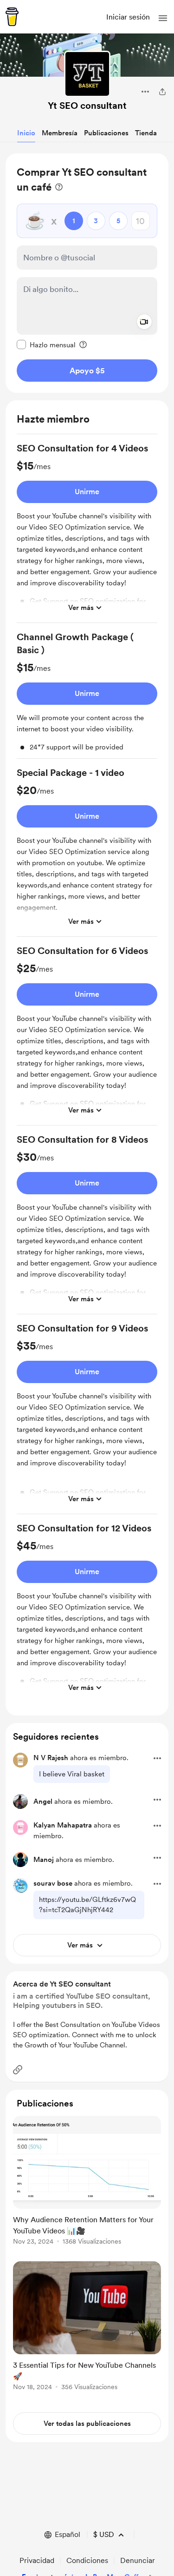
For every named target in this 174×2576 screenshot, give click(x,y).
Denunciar (138, 2560)
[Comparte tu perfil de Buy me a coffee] (162, 92)
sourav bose (53, 1883)
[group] (87, 532)
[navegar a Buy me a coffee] (12, 17)
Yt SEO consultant (87, 106)
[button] (163, 18)
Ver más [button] (81, 608)
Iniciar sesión (128, 17)
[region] (87, 273)
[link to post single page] (87, 2182)
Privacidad (37, 2560)
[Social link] (18, 2070)
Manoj (44, 1860)
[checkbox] (46, 344)
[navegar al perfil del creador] (87, 74)
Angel (43, 1801)
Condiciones (87, 2560)
